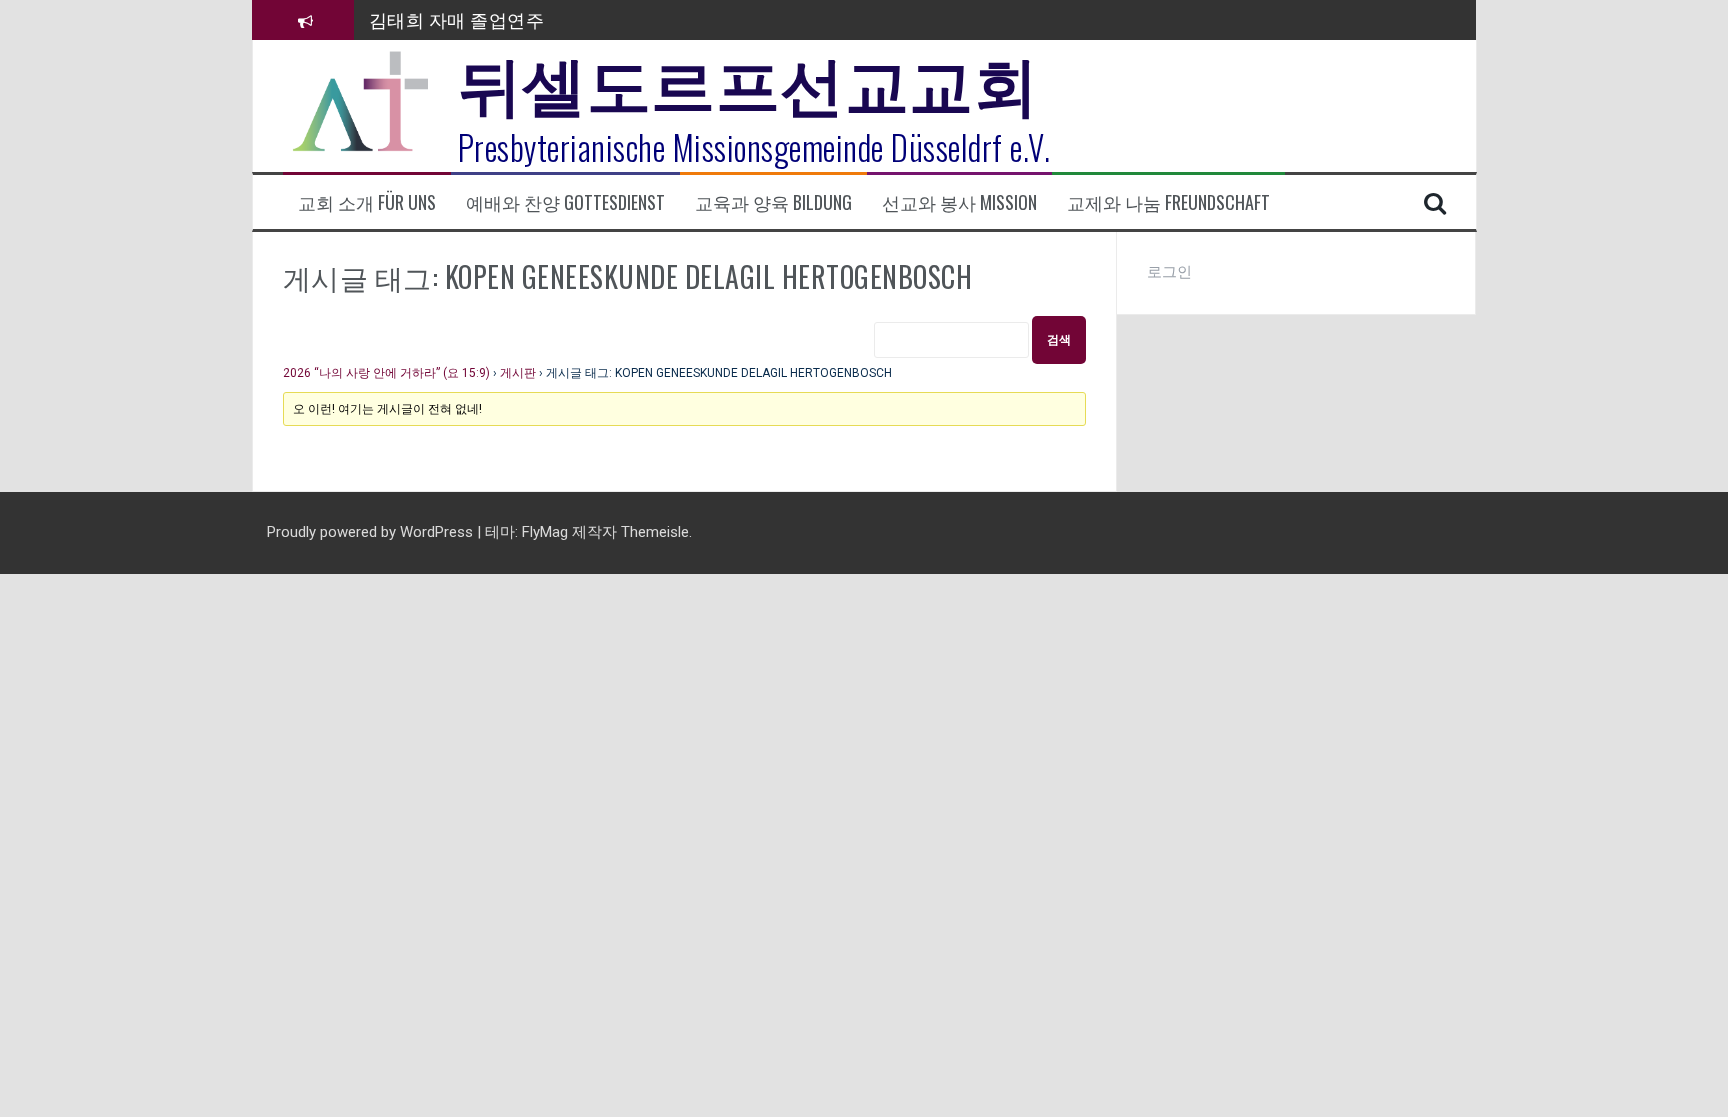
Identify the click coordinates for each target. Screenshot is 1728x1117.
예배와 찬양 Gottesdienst (565, 202)
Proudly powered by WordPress (372, 532)
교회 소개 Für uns (367, 202)
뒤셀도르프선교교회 (748, 80)
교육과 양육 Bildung (773, 202)
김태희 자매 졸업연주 (457, 19)
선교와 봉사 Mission (959, 202)
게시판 (518, 373)
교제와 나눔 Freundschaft (1168, 202)
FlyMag (545, 532)
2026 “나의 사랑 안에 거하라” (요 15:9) (386, 373)
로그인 (1169, 272)
